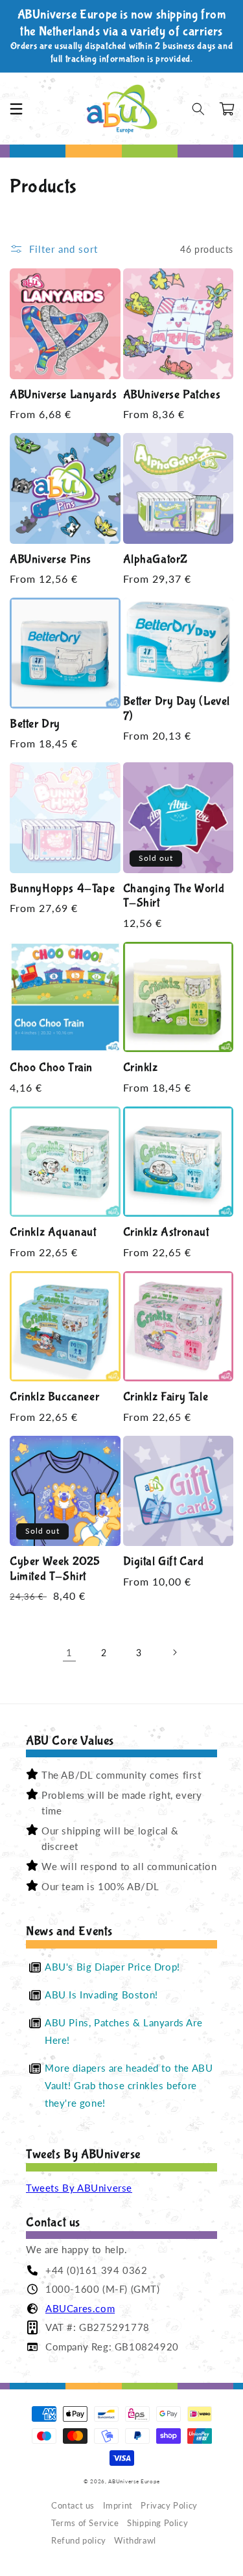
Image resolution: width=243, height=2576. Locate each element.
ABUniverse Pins (51, 559)
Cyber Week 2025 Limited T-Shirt (55, 1569)
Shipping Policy (157, 2523)
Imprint (118, 2506)
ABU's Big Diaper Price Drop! (112, 1967)
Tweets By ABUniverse (79, 2188)
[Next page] (174, 1652)
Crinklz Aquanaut (53, 1232)
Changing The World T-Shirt (174, 896)
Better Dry (35, 724)
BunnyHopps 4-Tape (62, 889)
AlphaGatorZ (156, 559)
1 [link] (69, 1652)
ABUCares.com (80, 2308)
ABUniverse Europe (134, 2481)
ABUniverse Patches (172, 395)
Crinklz (141, 1068)
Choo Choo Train (51, 1068)
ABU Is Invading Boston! (101, 1995)
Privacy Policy (169, 2506)
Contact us (73, 2506)
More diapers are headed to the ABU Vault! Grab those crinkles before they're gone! (129, 2085)
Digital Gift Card (164, 1562)
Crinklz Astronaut (166, 1232)
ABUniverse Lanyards (63, 395)
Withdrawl (135, 2541)
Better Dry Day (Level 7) (177, 709)
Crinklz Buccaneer (54, 1397)
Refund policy (79, 2541)
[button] (16, 109)
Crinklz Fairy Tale (166, 1397)
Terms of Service (85, 2523)
